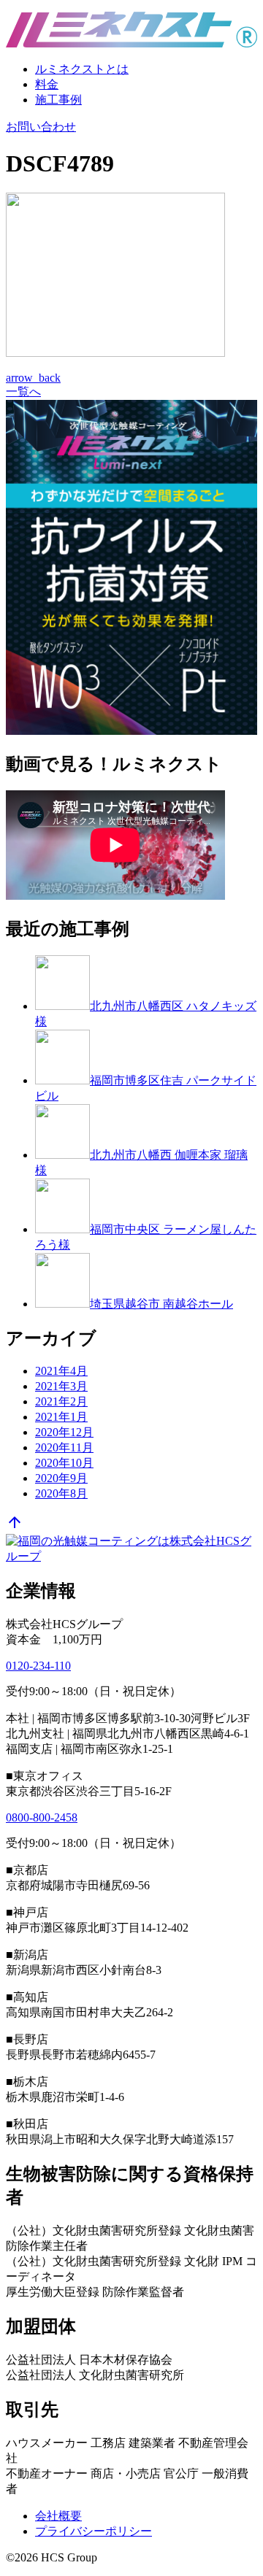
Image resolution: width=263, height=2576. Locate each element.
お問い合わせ (41, 127)
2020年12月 (64, 1432)
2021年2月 (61, 1401)
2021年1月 (61, 1417)
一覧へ (23, 392)
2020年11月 (64, 1447)
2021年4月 (61, 1371)
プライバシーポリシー (94, 2531)
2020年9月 (61, 1478)
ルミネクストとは (82, 69)
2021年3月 (61, 1386)
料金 (47, 84)
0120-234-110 (38, 1666)
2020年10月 (64, 1463)
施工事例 (58, 100)
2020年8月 (61, 1493)
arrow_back (33, 378)
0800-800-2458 (42, 1817)
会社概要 (58, 2516)
